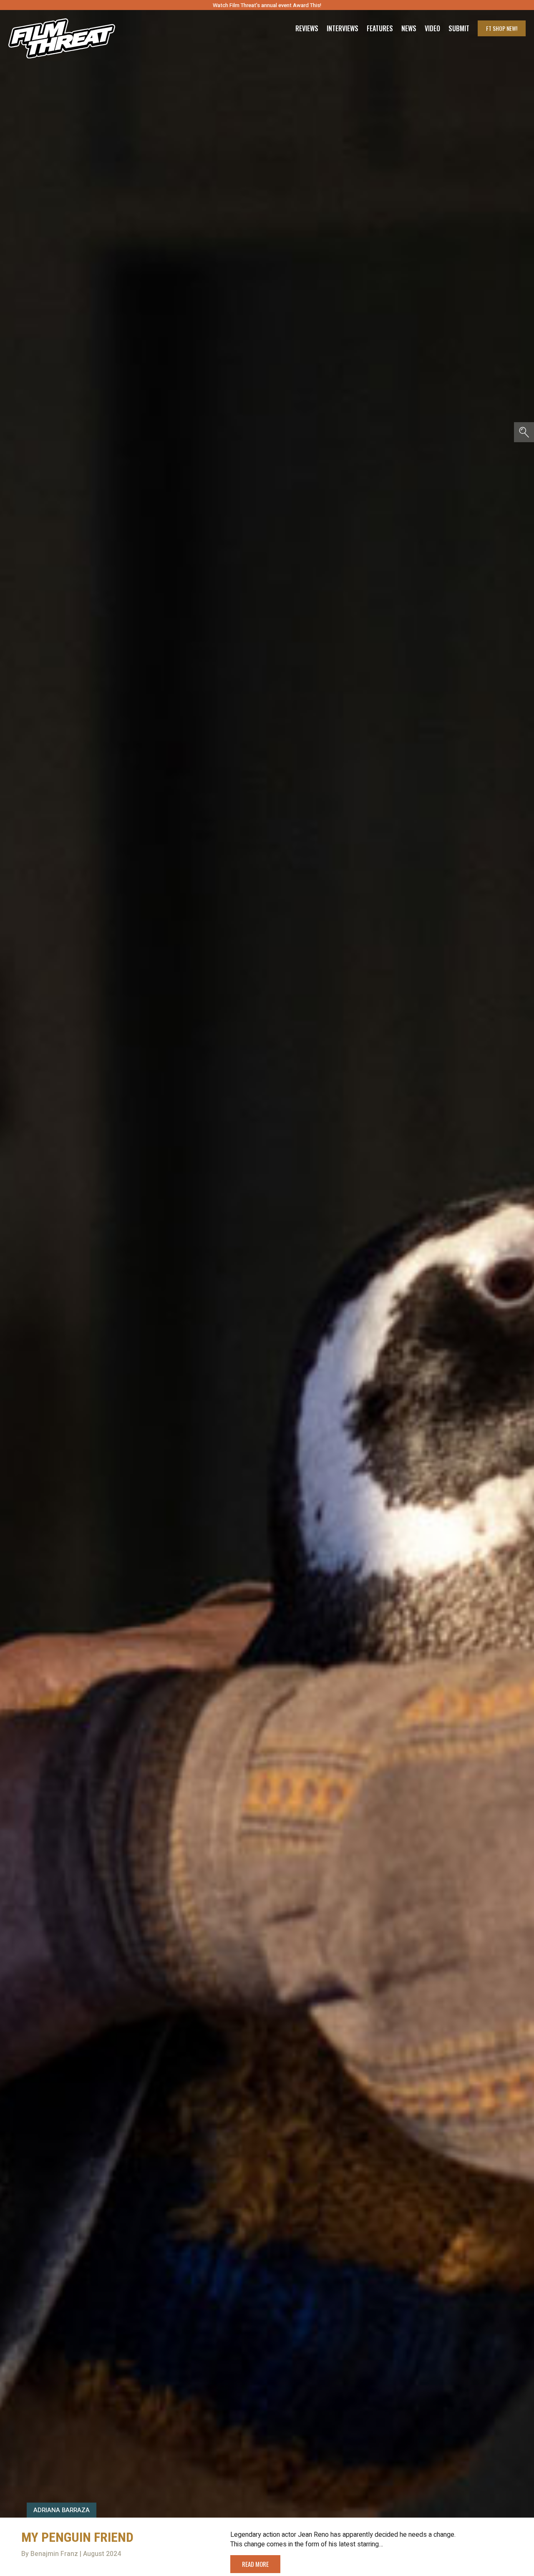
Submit (459, 28)
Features (380, 28)
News (409, 28)
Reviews (307, 28)
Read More (255, 2564)
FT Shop (502, 28)
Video (432, 28)
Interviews (343, 28)
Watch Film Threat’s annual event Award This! (267, 5)
